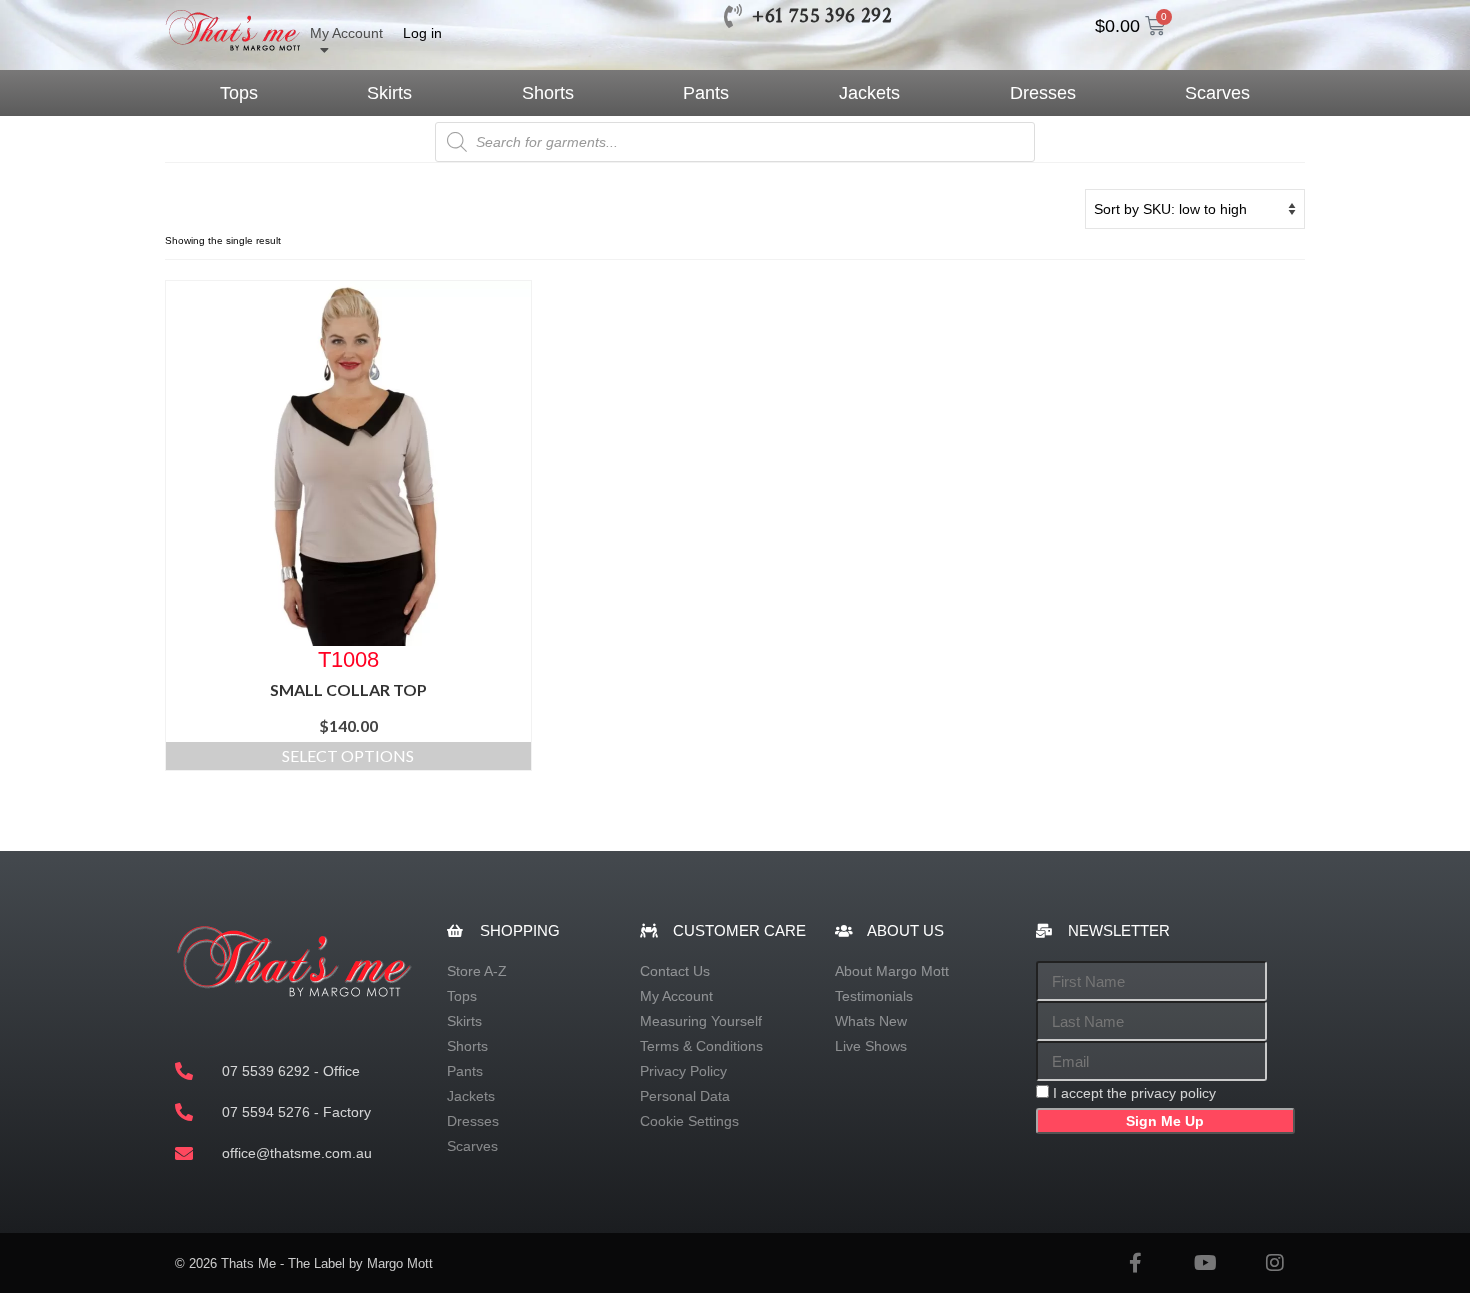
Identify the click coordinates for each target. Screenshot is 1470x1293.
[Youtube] (1205, 1263)
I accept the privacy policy (1134, 1093)
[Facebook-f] (1135, 1263)
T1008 (348, 658)
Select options (348, 755)
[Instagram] (1275, 1263)
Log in (422, 33)
